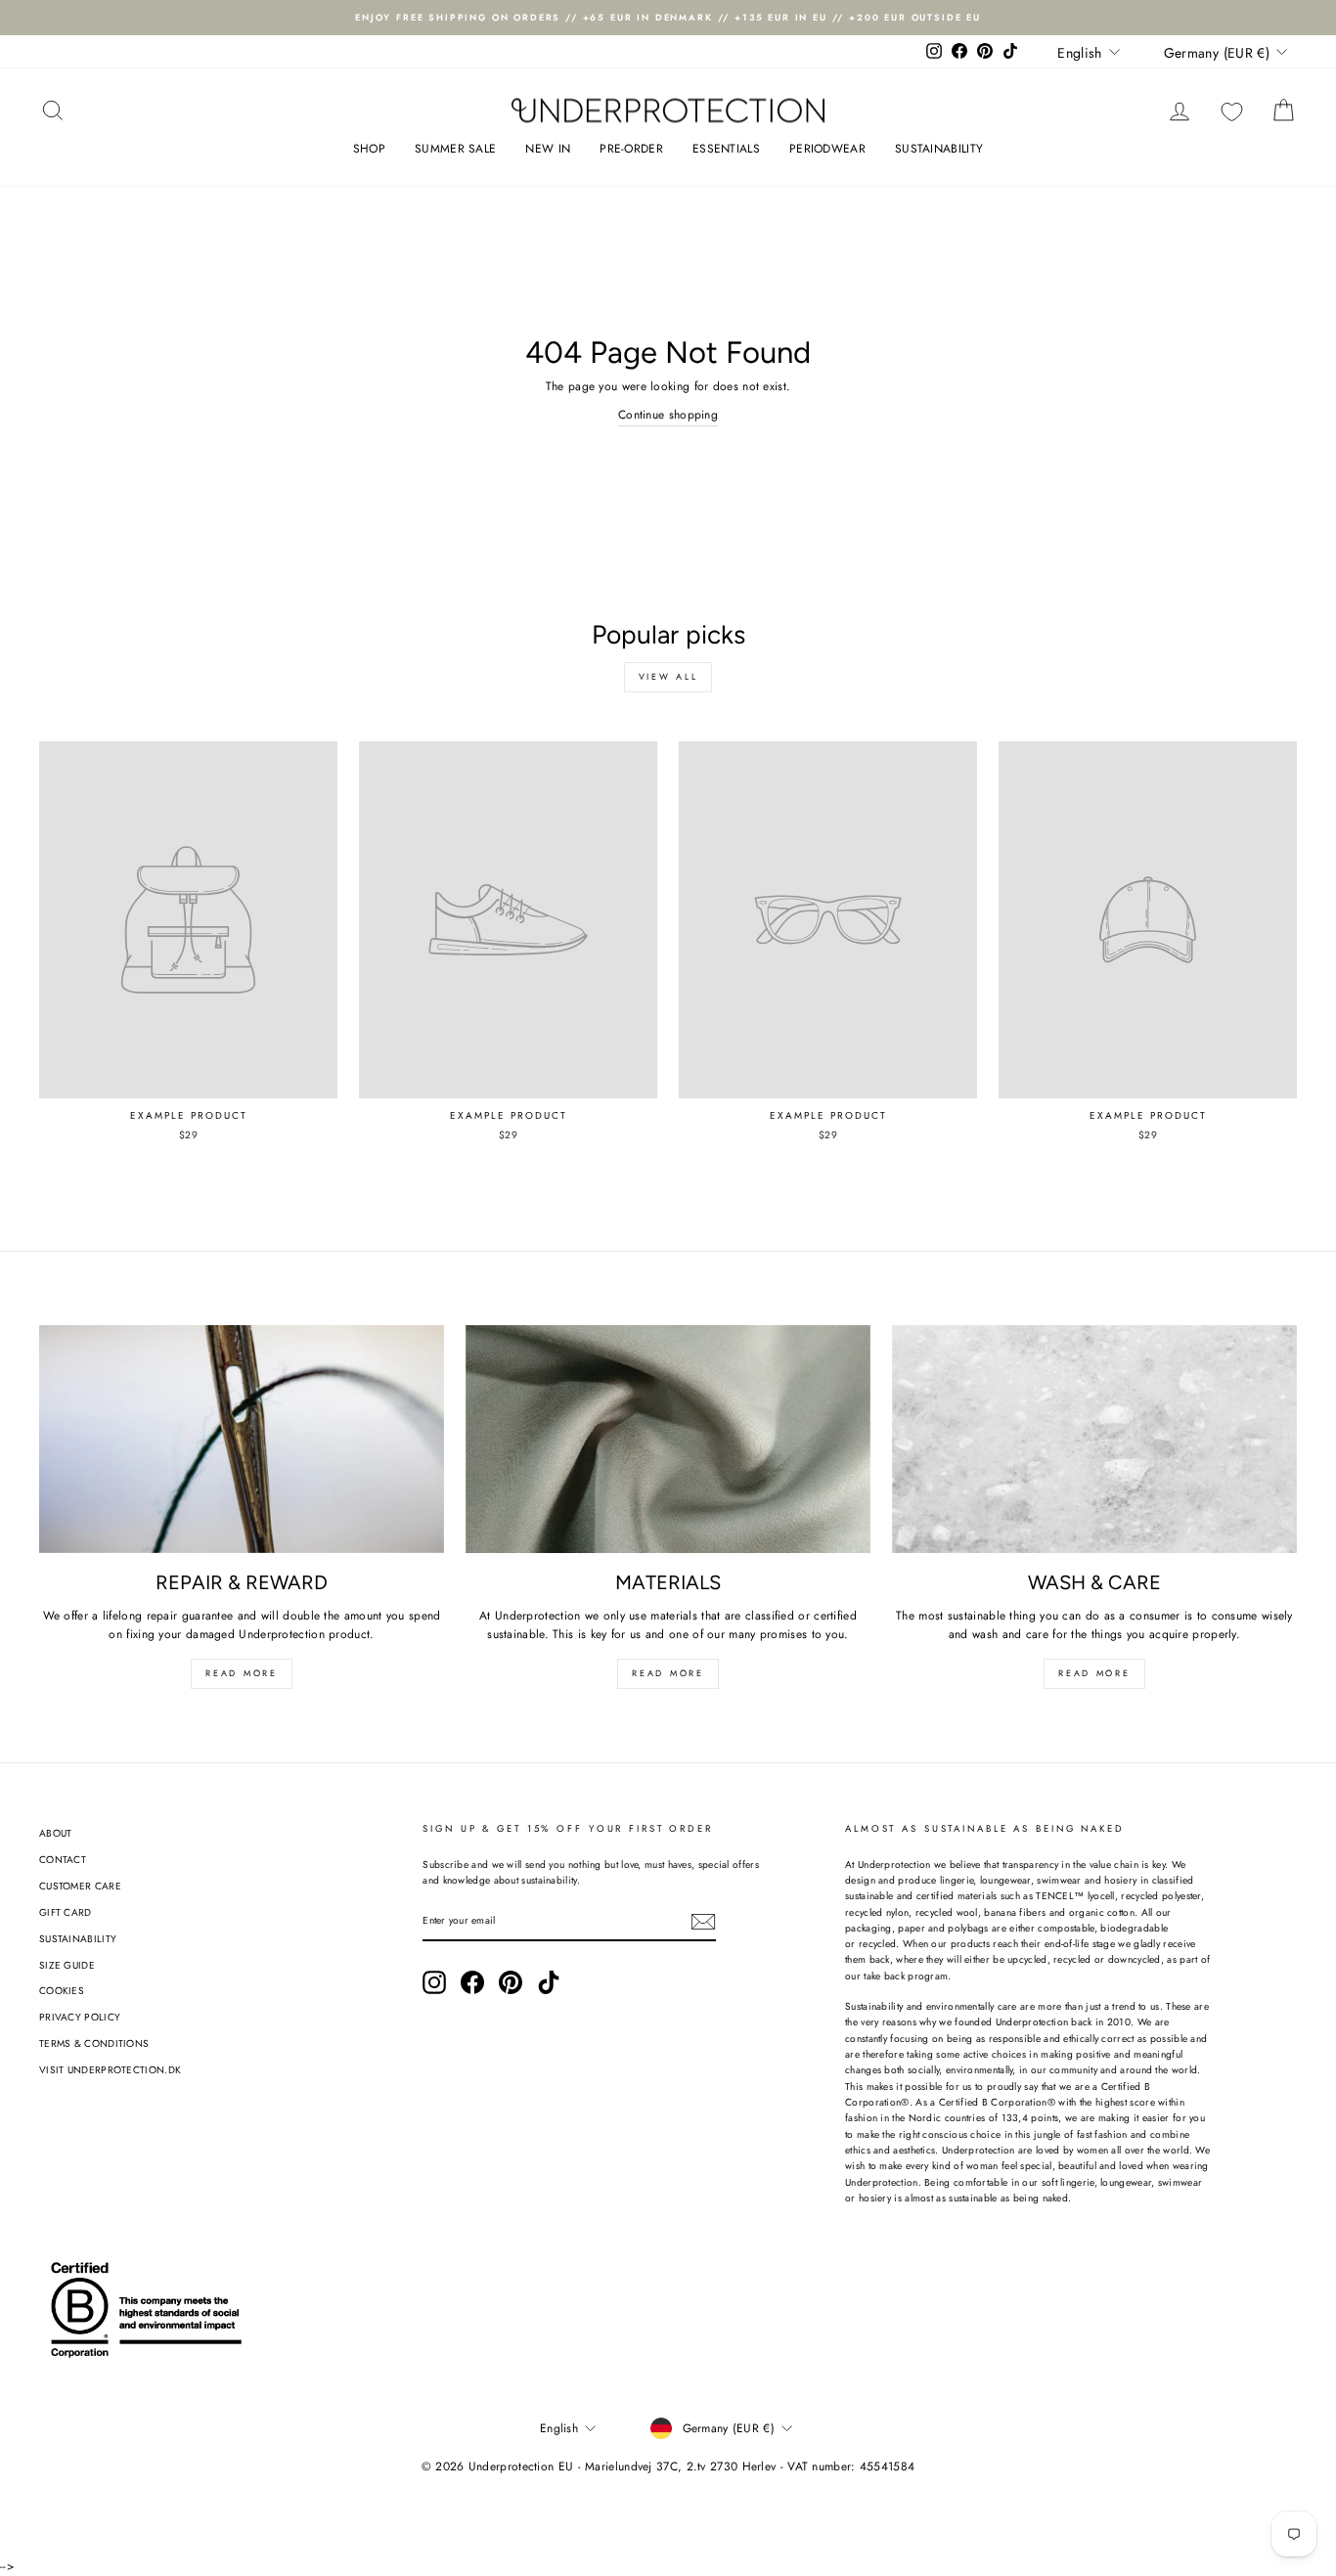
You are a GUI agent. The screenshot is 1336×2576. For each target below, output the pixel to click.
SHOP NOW (864, 1589)
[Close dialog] (1034, 958)
